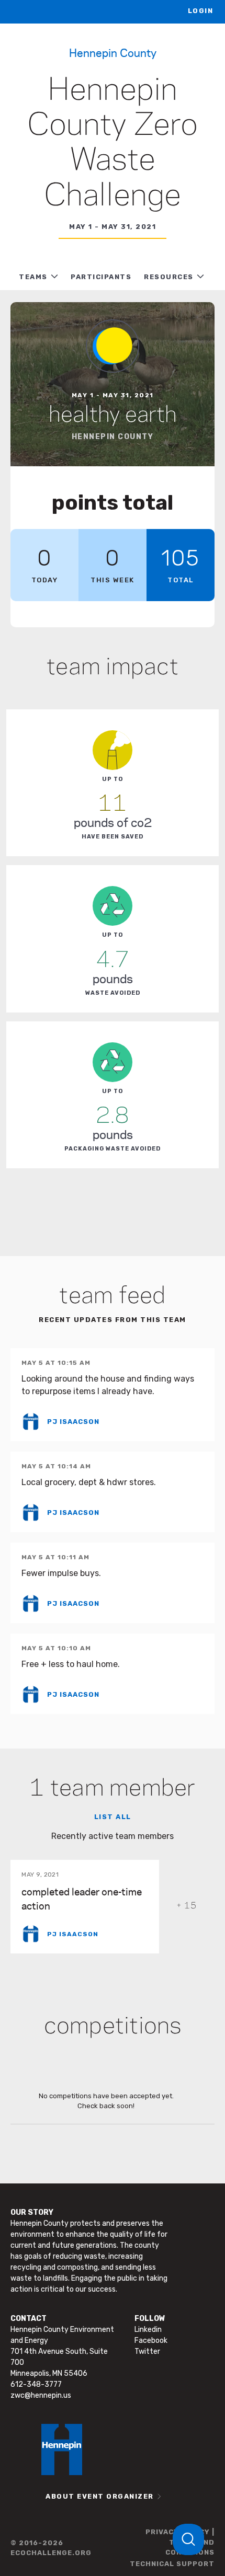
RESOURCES (169, 277)
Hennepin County (113, 52)
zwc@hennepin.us (41, 2395)
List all (113, 1817)
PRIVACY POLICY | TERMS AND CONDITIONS (180, 2542)
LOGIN (201, 11)
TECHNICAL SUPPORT (172, 2564)
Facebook (151, 2341)
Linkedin (148, 2330)
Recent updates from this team (113, 1320)
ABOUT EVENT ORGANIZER (100, 2496)
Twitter (147, 2351)
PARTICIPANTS (101, 277)
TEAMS (33, 277)
